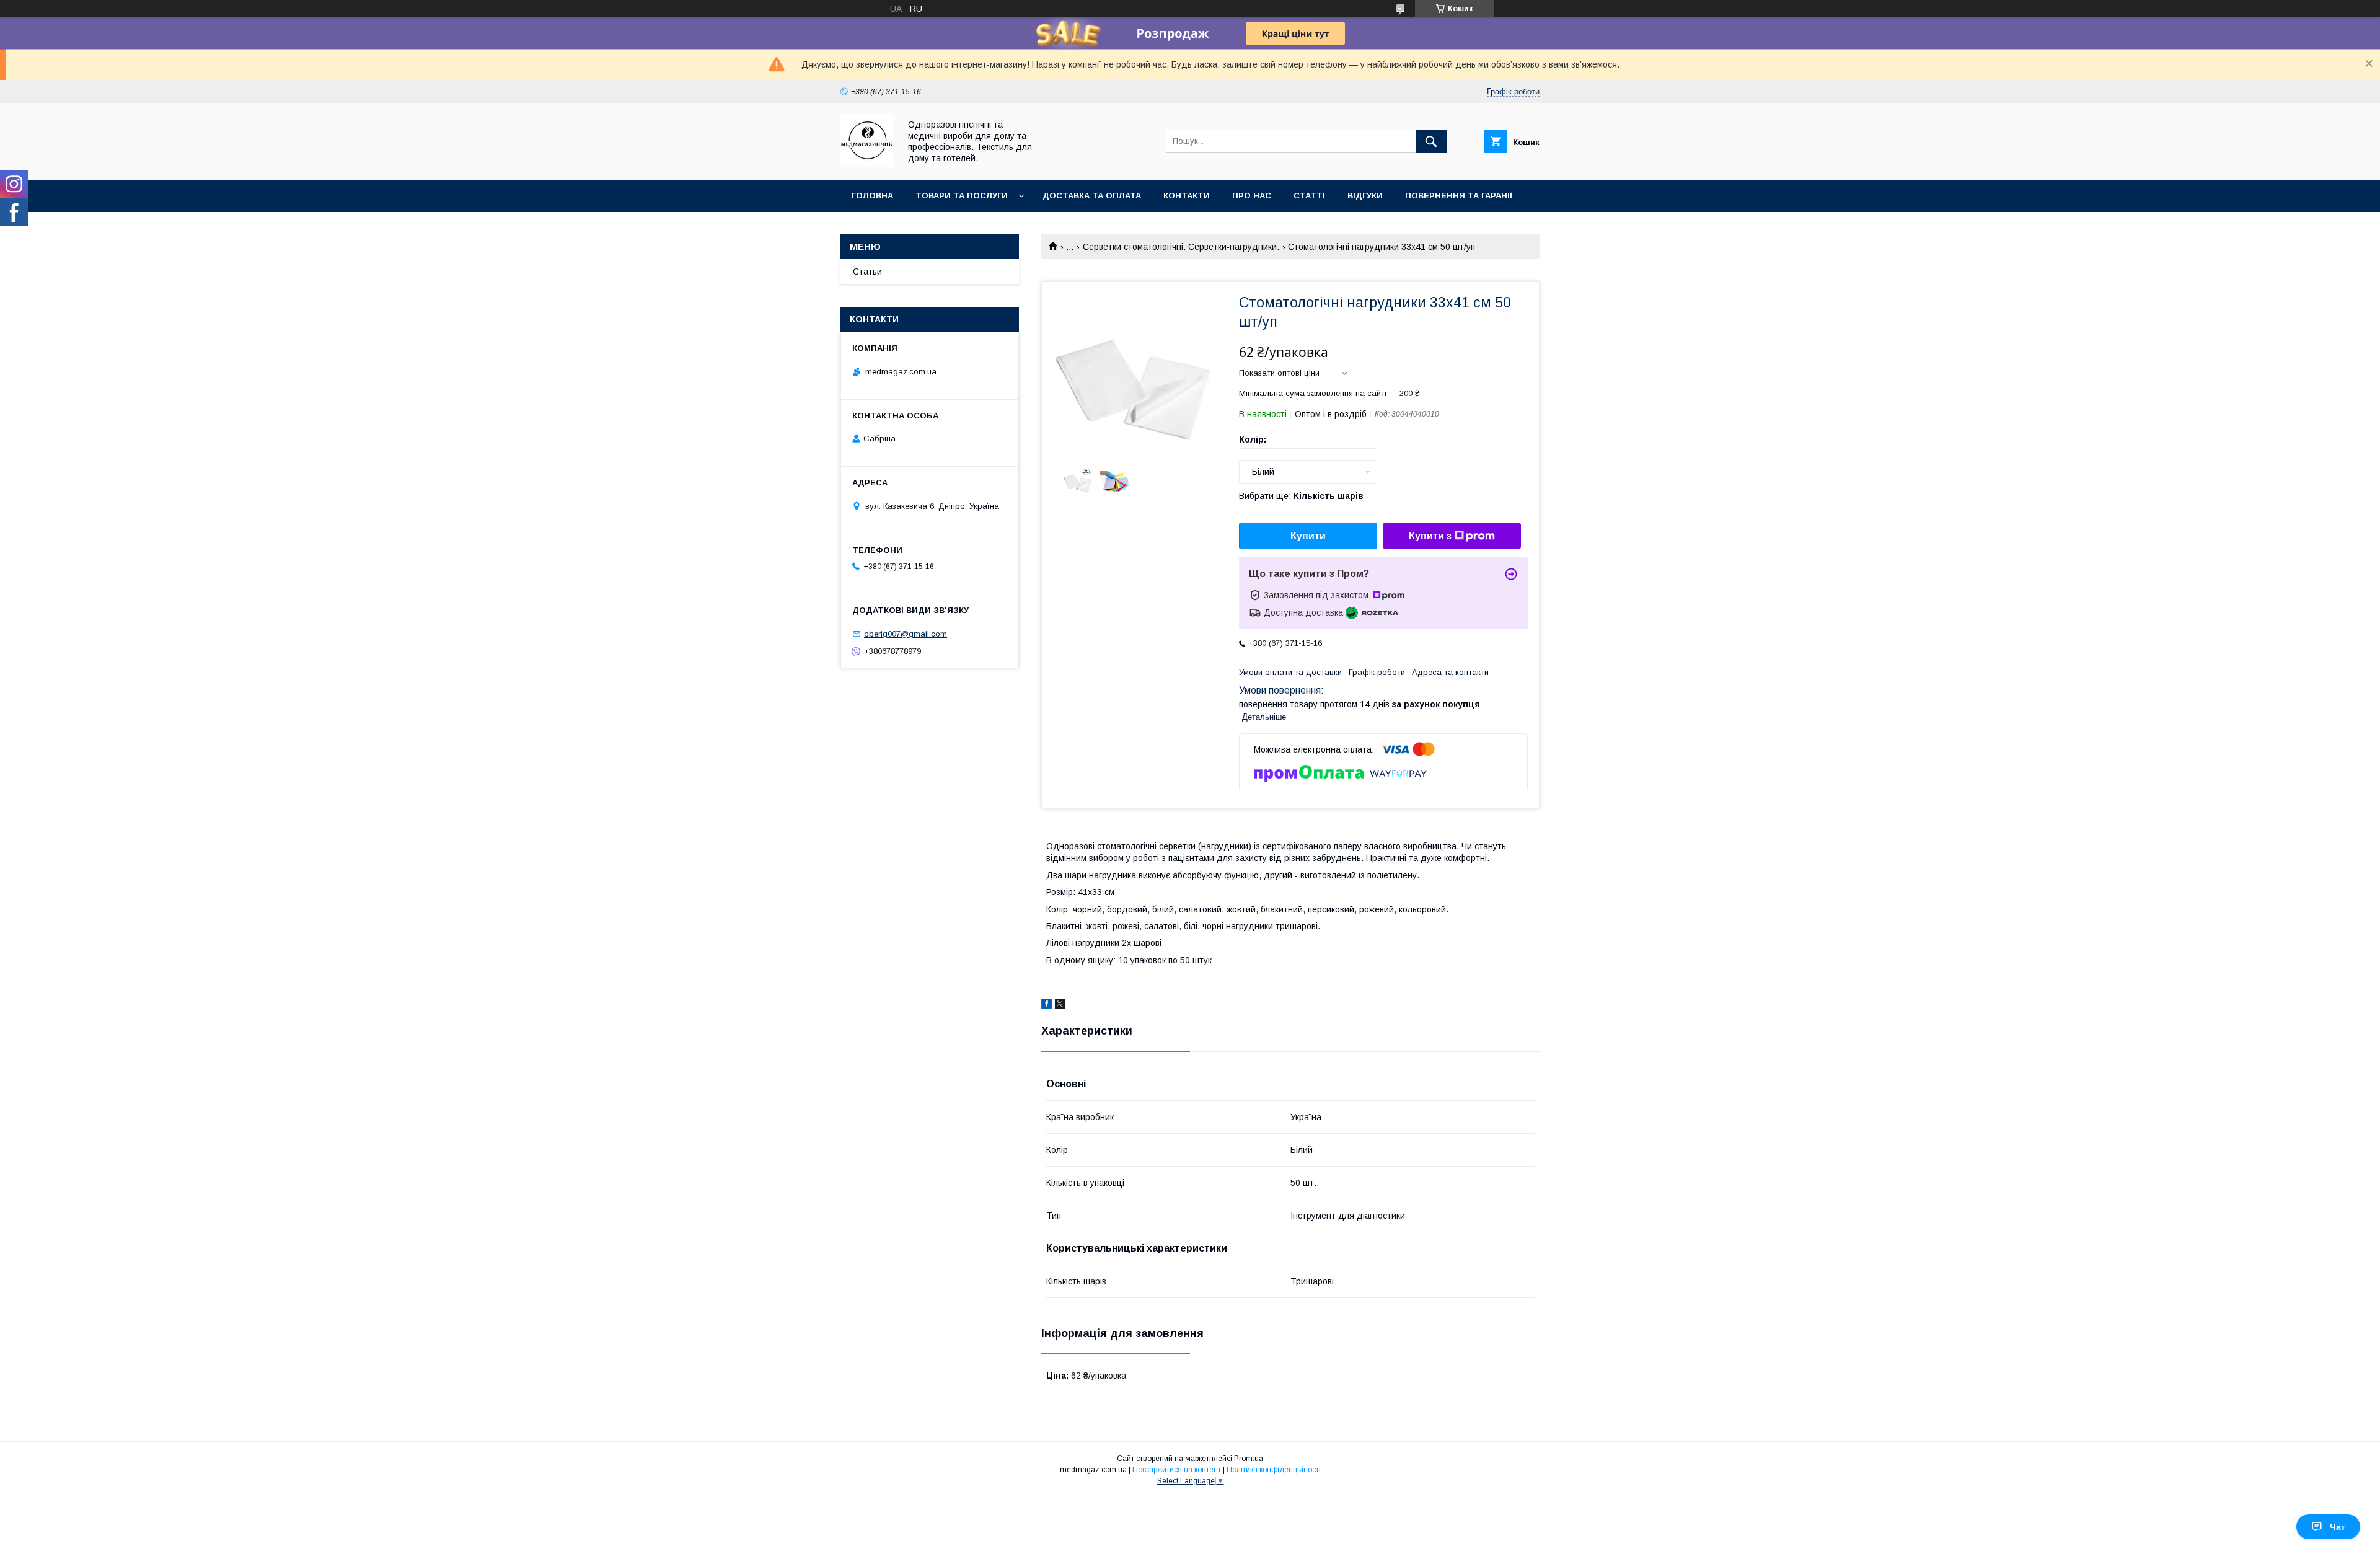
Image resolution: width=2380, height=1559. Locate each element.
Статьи (867, 272)
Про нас (1252, 196)
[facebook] (1047, 1005)
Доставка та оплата (1092, 196)
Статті (1309, 196)
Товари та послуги (962, 196)
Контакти (1187, 196)
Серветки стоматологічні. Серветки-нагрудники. (1181, 247)
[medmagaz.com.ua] (867, 164)
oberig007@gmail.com (906, 634)
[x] (1060, 1005)
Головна (872, 196)
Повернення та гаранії (1459, 196)
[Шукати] (1431, 141)
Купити (1308, 536)
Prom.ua (1249, 1459)
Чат (2338, 1527)
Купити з (1430, 536)
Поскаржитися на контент (1177, 1470)
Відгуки (1365, 196)
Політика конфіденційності (1274, 1470)
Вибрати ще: (1301, 496)
